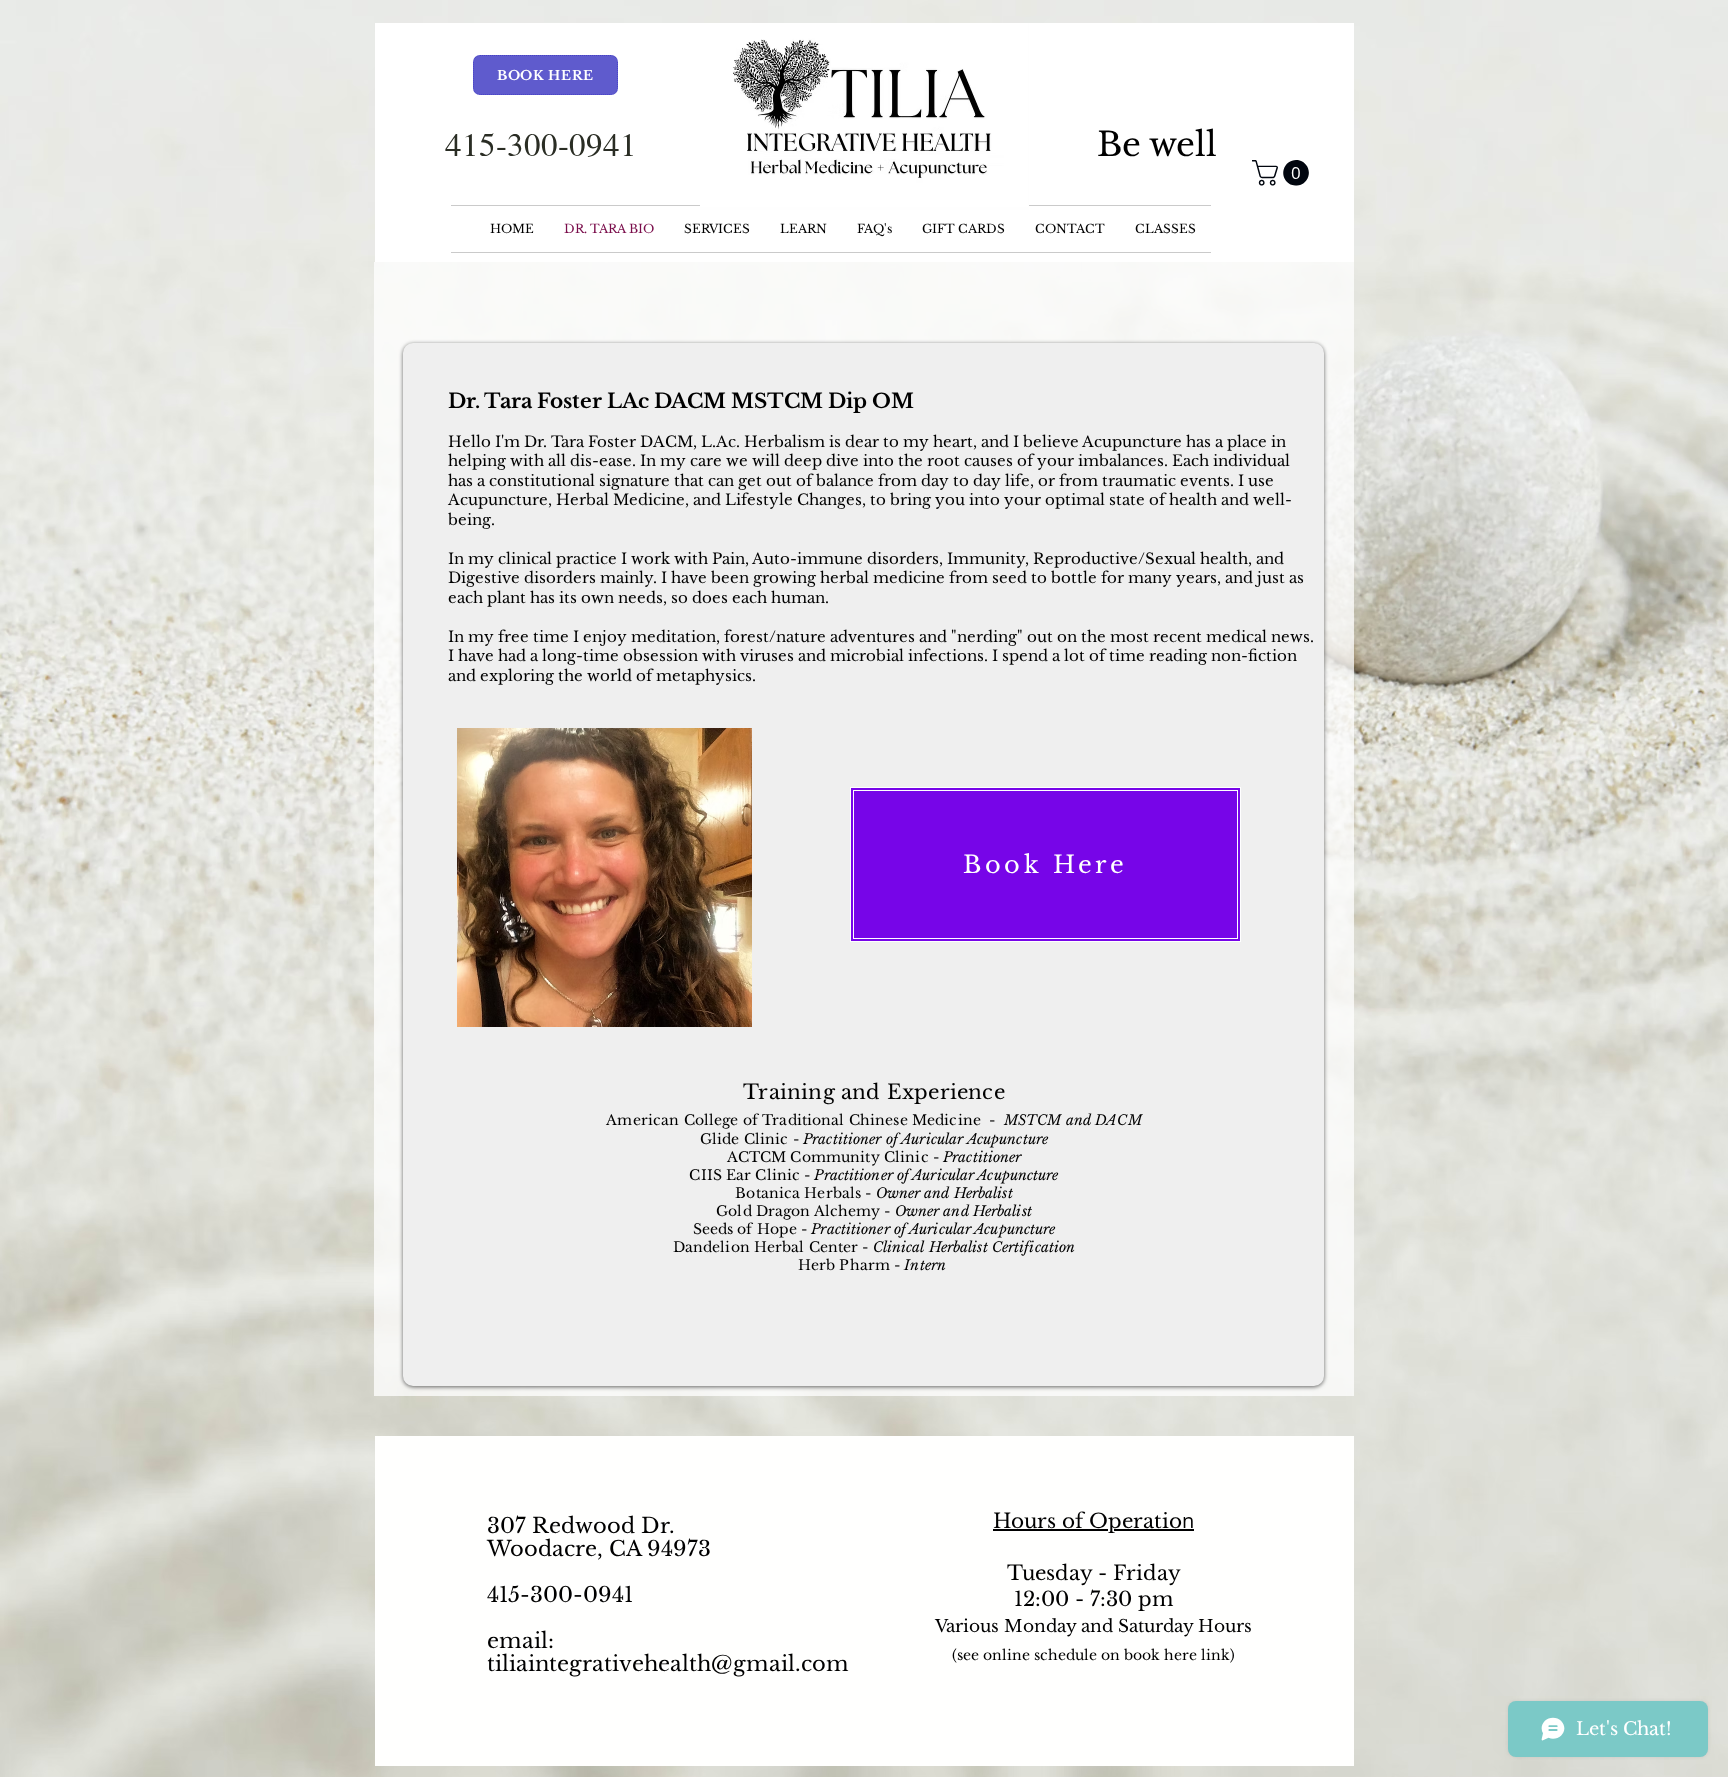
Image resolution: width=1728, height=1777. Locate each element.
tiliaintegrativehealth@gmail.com (668, 1664)
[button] (1283, 173)
